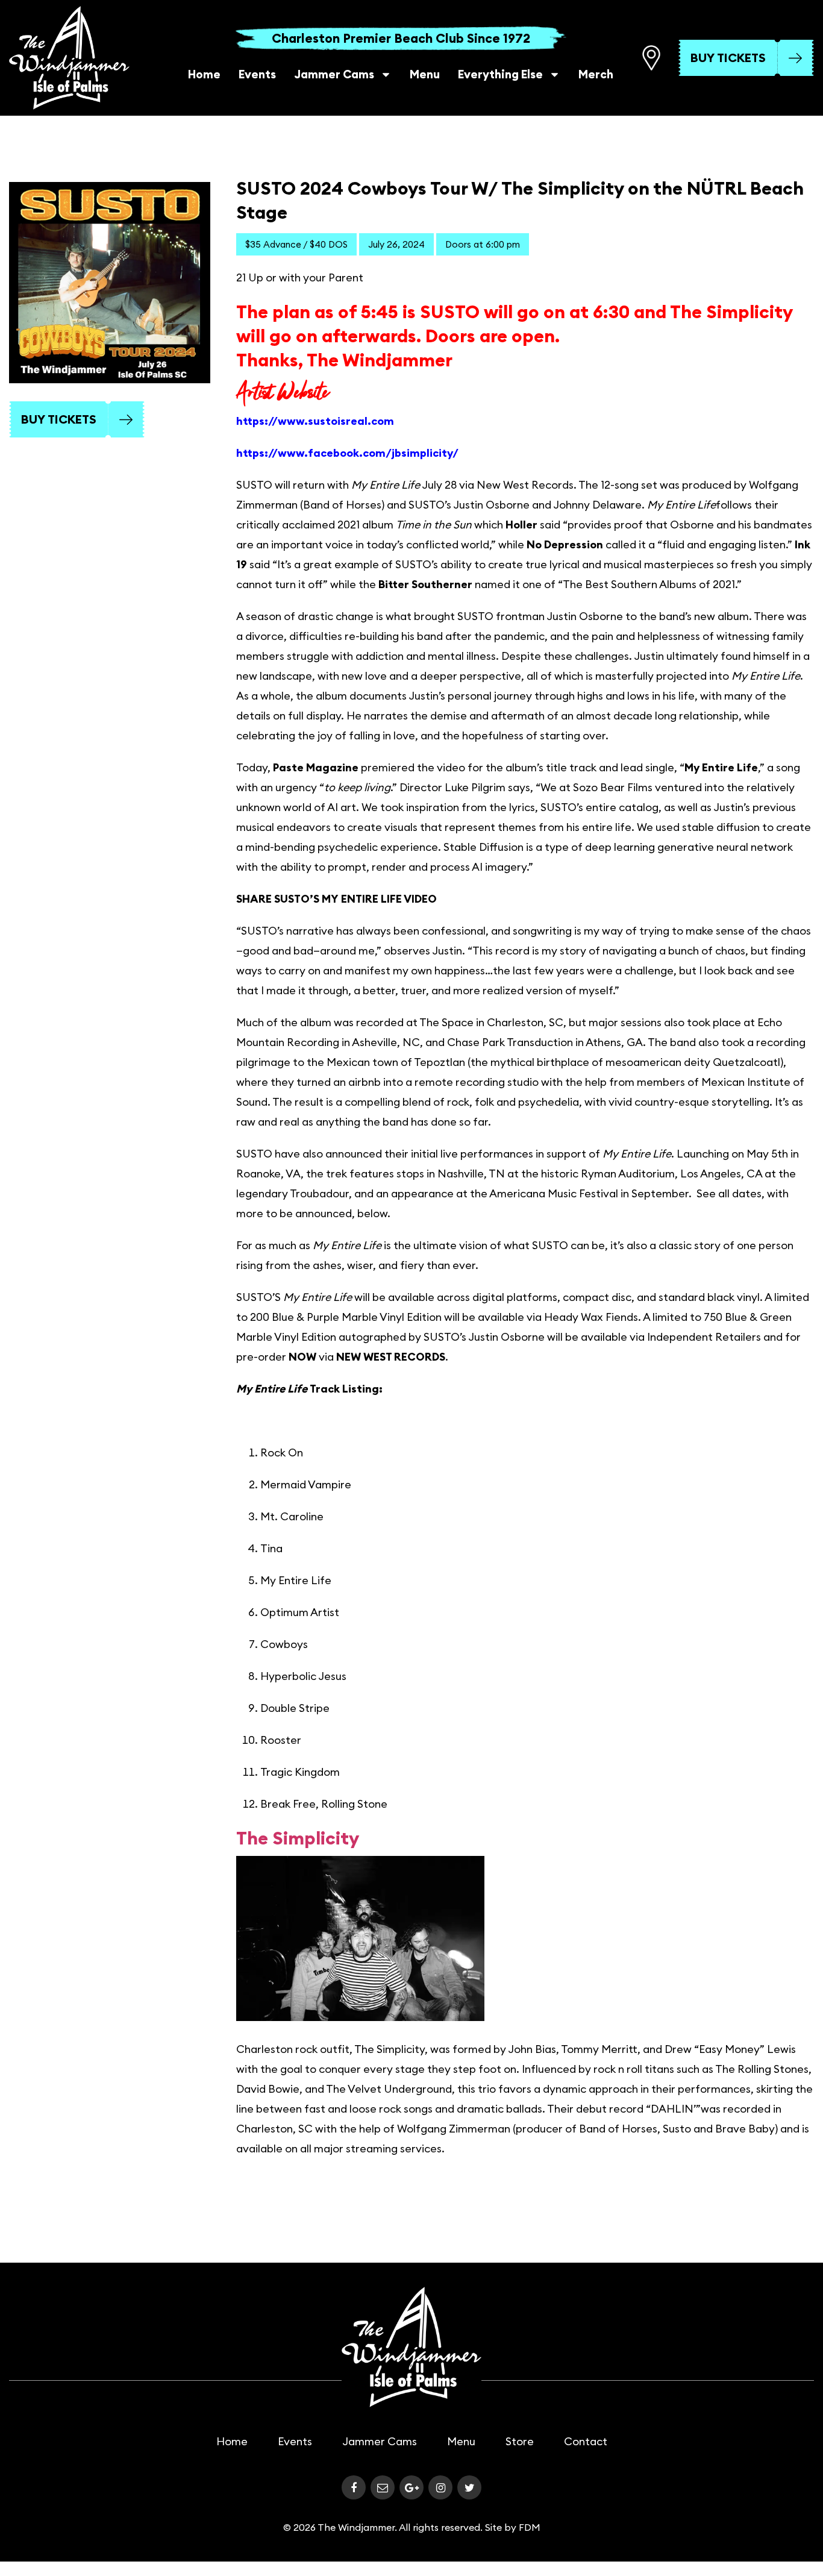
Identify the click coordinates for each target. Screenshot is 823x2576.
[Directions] (651, 58)
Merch (596, 74)
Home (204, 74)
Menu (425, 74)
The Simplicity (298, 1838)
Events (257, 74)
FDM (530, 2527)
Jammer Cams (334, 74)
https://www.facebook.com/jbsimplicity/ (347, 453)
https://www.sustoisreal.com (315, 421)
